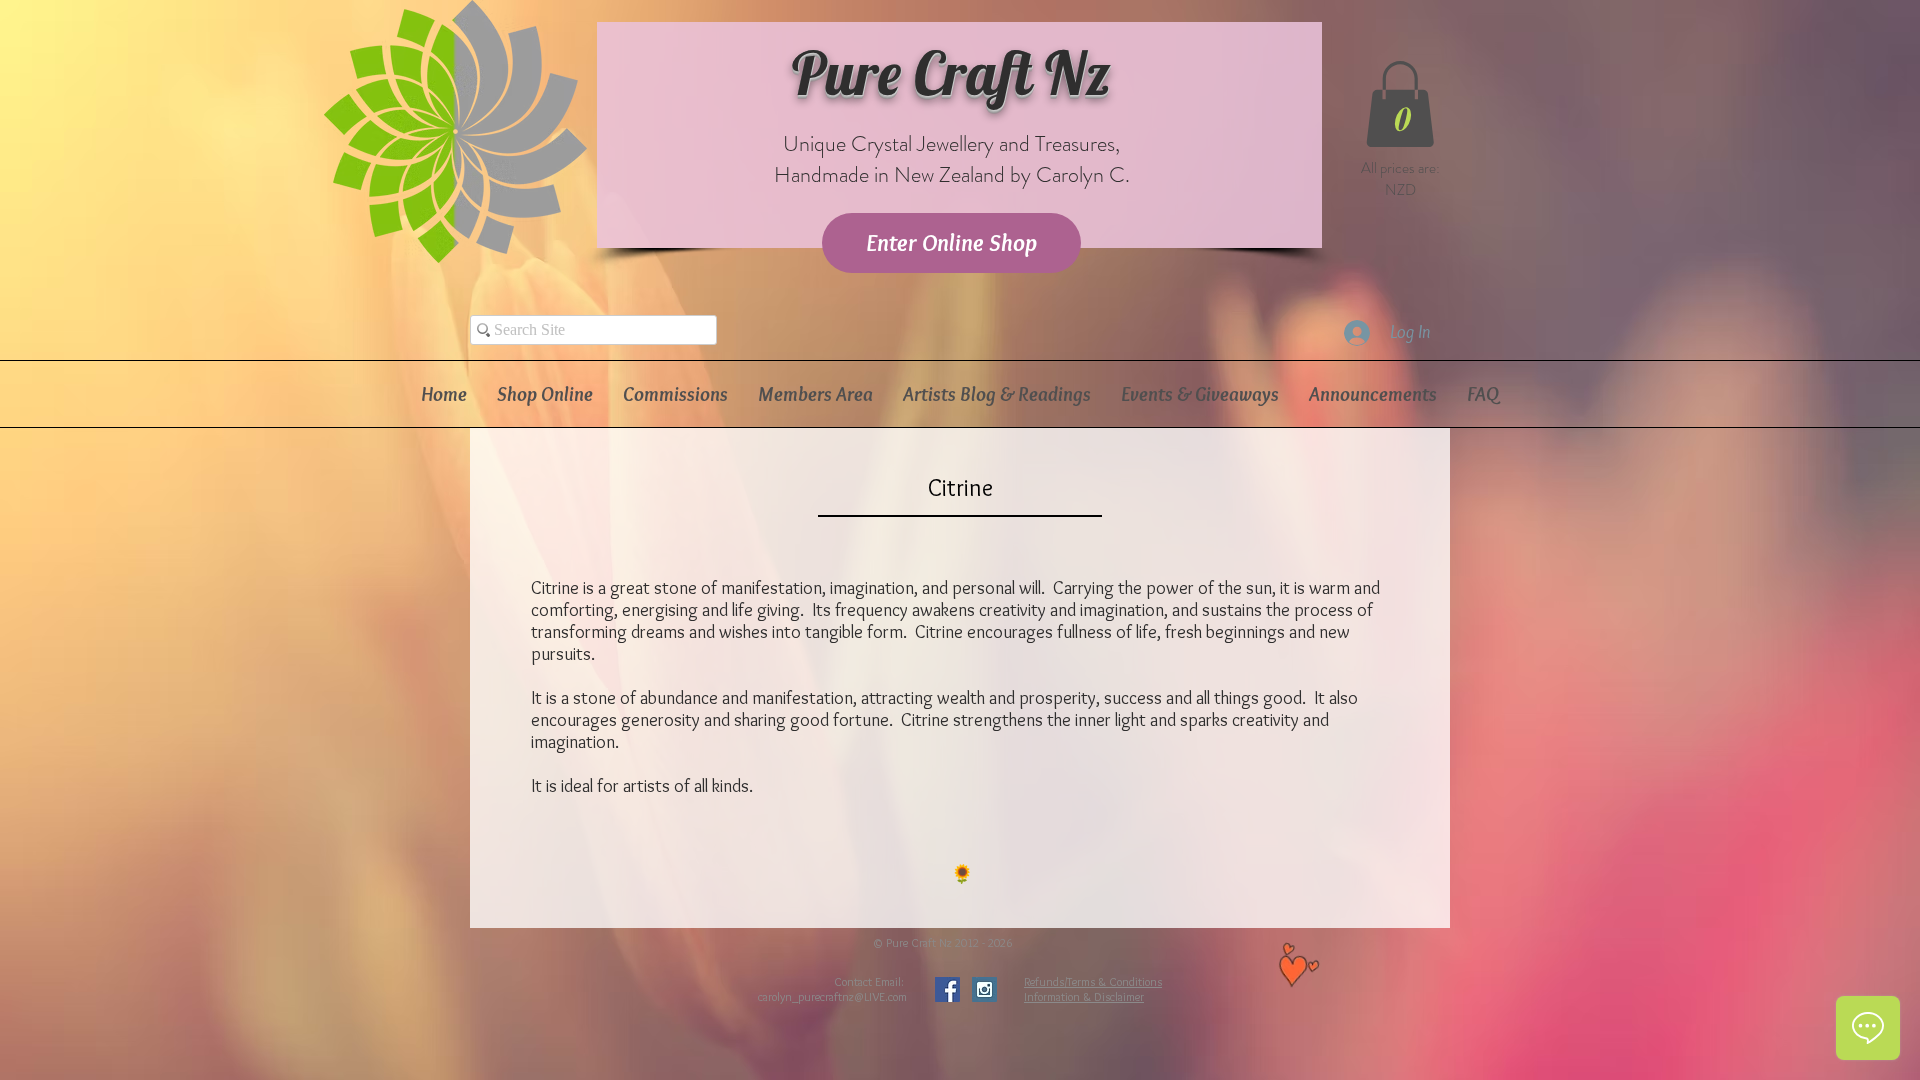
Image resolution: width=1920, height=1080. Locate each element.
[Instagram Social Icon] (984, 989)
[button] (1400, 104)
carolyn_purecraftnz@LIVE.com (832, 996)
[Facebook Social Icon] (947, 989)
